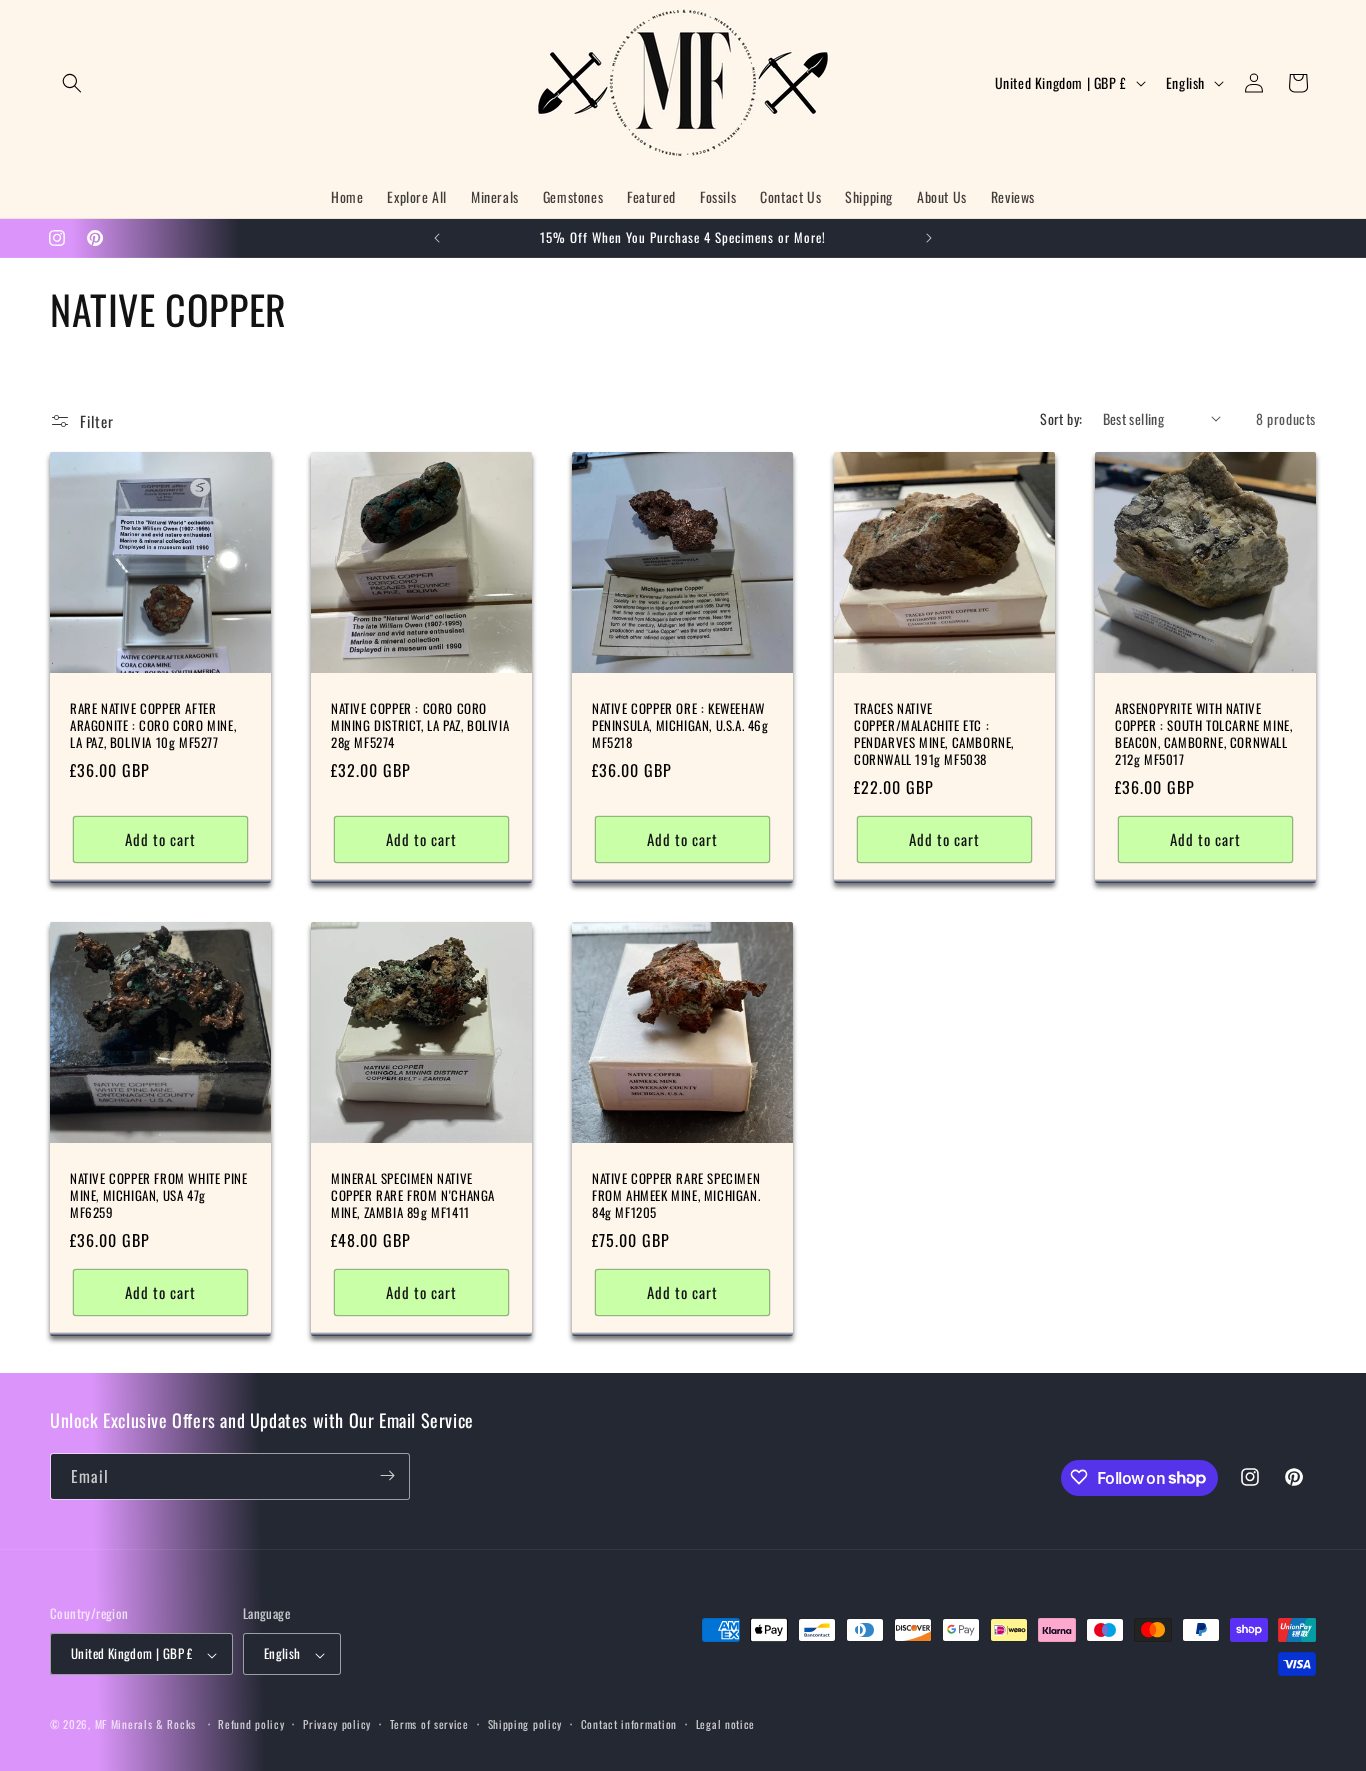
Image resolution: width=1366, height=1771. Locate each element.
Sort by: (1061, 418)
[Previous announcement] (437, 238)
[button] (72, 83)
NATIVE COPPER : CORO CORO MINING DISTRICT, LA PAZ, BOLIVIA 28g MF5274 (420, 725)
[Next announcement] (929, 238)
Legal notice (725, 1724)
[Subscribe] (387, 1475)
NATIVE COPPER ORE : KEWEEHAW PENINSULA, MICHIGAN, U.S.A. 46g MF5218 (680, 725)
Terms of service (429, 1724)
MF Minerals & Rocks (145, 1725)
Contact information (629, 1724)
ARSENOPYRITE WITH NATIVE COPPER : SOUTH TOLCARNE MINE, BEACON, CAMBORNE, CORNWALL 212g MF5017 (1203, 734)
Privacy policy (337, 1724)
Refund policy (251, 1724)
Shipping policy (525, 1724)
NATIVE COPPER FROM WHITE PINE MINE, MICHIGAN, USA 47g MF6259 (158, 1196)
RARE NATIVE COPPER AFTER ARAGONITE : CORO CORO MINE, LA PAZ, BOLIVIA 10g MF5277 (153, 725)
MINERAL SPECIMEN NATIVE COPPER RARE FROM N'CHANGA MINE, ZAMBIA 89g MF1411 (413, 1196)
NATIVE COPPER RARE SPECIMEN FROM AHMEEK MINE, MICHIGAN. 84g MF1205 (676, 1196)
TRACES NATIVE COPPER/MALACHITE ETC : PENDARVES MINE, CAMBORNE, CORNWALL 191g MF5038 (934, 734)
